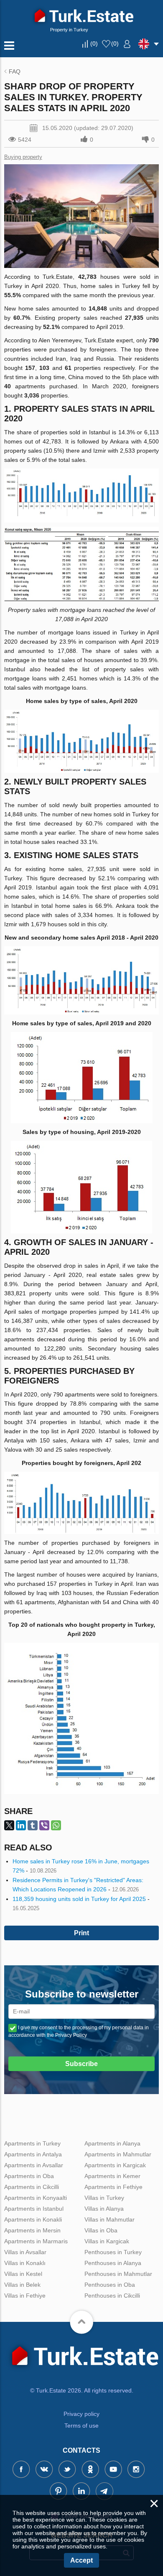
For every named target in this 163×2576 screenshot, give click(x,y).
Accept (81, 2560)
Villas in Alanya (104, 2209)
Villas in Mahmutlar (110, 2219)
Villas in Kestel (23, 2274)
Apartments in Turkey (32, 2143)
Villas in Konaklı (25, 2263)
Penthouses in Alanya (113, 2263)
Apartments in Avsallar (34, 2165)
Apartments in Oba (29, 2176)
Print (81, 1933)
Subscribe (81, 2064)
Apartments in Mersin (32, 2230)
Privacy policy (81, 2414)
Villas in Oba (101, 2230)
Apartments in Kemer (112, 2176)
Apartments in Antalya (33, 2154)
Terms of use (81, 2426)
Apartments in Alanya (112, 2143)
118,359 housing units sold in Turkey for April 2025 (79, 1899)
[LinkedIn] (21, 1825)
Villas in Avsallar (25, 2252)
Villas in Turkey (104, 2198)
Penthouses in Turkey (113, 2252)
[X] (9, 1825)
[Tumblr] (33, 1825)
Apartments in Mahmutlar (118, 2154)
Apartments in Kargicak (115, 2165)
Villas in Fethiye (25, 2296)
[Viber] (44, 1825)
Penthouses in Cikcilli (112, 2296)
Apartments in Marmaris (36, 2241)
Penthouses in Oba (110, 2285)
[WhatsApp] (56, 1825)
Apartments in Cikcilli (32, 2187)
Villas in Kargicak (107, 2241)
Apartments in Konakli (33, 2219)
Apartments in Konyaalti (36, 2198)
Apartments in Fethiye (113, 2187)
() (94, 43)
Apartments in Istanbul (34, 2209)
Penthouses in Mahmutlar (118, 2274)
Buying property (23, 157)
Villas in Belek (22, 2285)
